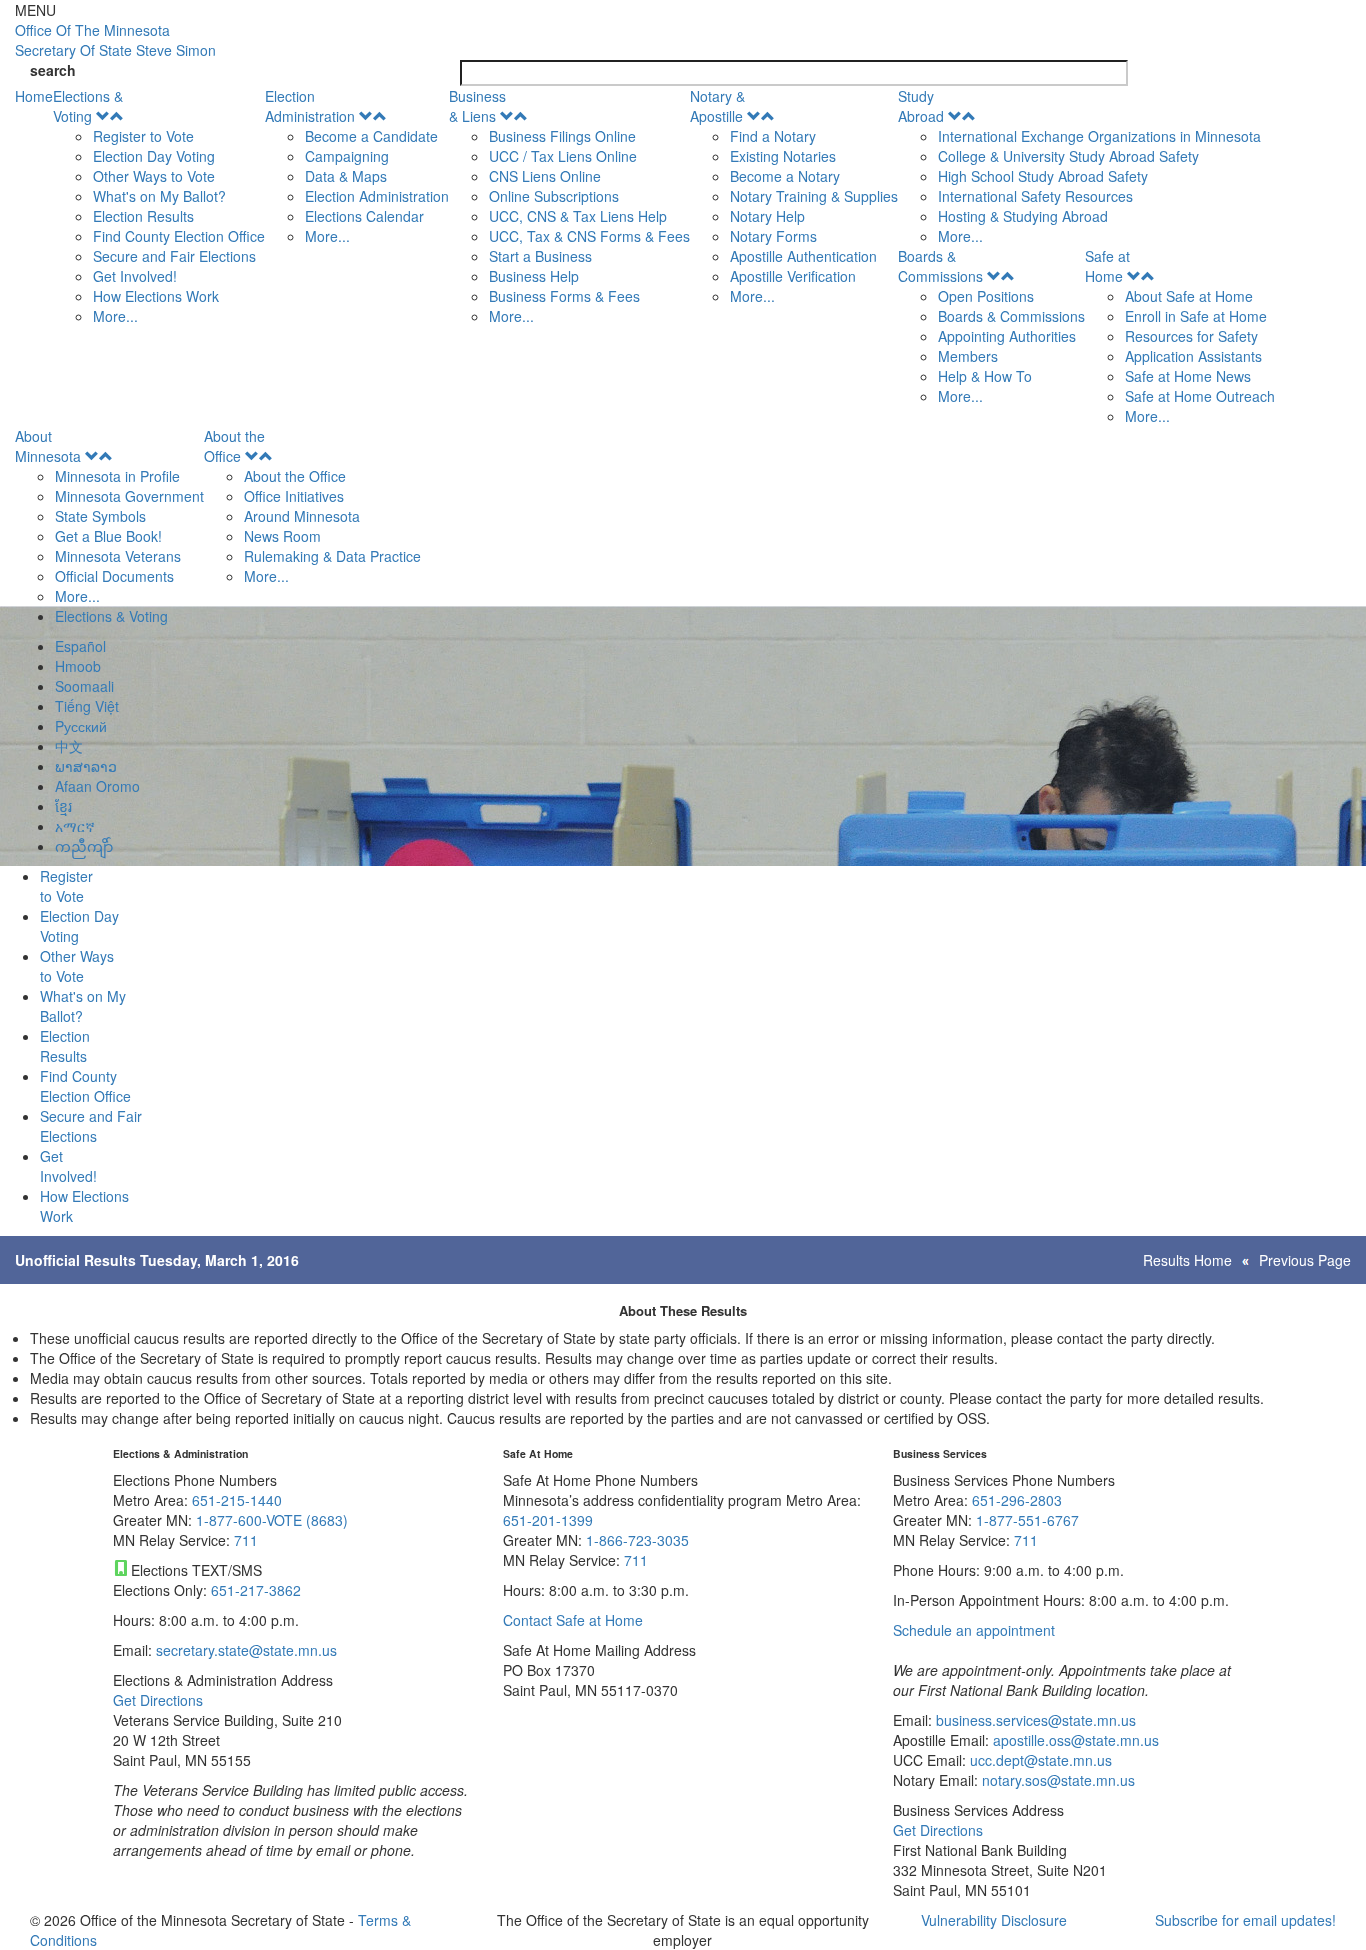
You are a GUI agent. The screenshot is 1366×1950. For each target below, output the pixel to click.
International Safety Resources (1035, 196)
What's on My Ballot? (159, 196)
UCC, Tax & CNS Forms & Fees (589, 236)
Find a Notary (773, 136)
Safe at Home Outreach (1200, 396)
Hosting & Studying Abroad (1023, 216)
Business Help (534, 276)
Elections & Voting (88, 106)
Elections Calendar (364, 216)
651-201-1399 (548, 1520)
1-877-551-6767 (1027, 1520)
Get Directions (158, 1700)
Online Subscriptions (554, 196)
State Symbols (100, 516)
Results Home (1187, 1260)
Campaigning (347, 156)
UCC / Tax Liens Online (563, 156)
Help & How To (985, 376)
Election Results (143, 216)
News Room (282, 536)
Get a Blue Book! (108, 536)
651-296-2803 (1017, 1500)
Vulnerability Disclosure (994, 1920)
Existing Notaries (783, 156)
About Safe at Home (1189, 296)
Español (80, 646)
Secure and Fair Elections (174, 256)
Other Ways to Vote (154, 176)
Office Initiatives (294, 496)
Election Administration (310, 106)
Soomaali (84, 686)
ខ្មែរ (63, 806)
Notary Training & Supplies (814, 196)
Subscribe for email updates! (1245, 1920)
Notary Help (767, 216)
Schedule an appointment (974, 1630)
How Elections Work (156, 296)
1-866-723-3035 (637, 1540)
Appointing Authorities (1007, 336)
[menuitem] (159, 206)
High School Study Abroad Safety (1043, 176)
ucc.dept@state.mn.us (1039, 1760)
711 (246, 1540)
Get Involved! (135, 276)
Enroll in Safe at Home (1196, 316)
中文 (69, 746)
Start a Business (540, 256)
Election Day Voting (154, 156)
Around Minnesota (302, 516)
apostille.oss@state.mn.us (1074, 1740)
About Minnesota (48, 446)
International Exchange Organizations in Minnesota (1099, 136)
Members (968, 356)
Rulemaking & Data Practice (332, 556)
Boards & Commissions (940, 266)
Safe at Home (1107, 266)
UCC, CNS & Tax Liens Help (578, 216)
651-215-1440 (237, 1500)
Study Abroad (921, 106)
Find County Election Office (179, 236)
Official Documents (114, 576)
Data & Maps (346, 176)
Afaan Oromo (97, 786)
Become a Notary (785, 176)
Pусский (81, 726)
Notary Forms (773, 236)
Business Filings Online (562, 136)
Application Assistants (1193, 356)
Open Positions (986, 296)
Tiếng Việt (87, 706)
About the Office (234, 446)
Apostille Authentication (803, 256)
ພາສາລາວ (86, 766)
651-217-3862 (256, 1590)
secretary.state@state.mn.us (244, 1650)
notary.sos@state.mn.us (1056, 1780)
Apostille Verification (793, 276)
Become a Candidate (371, 136)
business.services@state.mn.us (1034, 1720)
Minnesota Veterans (118, 556)
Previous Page (1305, 1260)
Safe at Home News (1188, 376)
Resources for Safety (1191, 336)
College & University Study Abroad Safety (1068, 156)
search (53, 70)
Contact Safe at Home (573, 1620)
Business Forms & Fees (564, 296)
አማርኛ (75, 826)
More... (115, 316)
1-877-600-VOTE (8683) (272, 1520)
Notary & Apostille (717, 106)
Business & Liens (477, 106)
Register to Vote (143, 136)
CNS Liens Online (545, 176)
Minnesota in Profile (117, 476)
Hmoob (78, 666)
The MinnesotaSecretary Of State (115, 40)
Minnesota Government (129, 496)
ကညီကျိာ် (84, 846)
